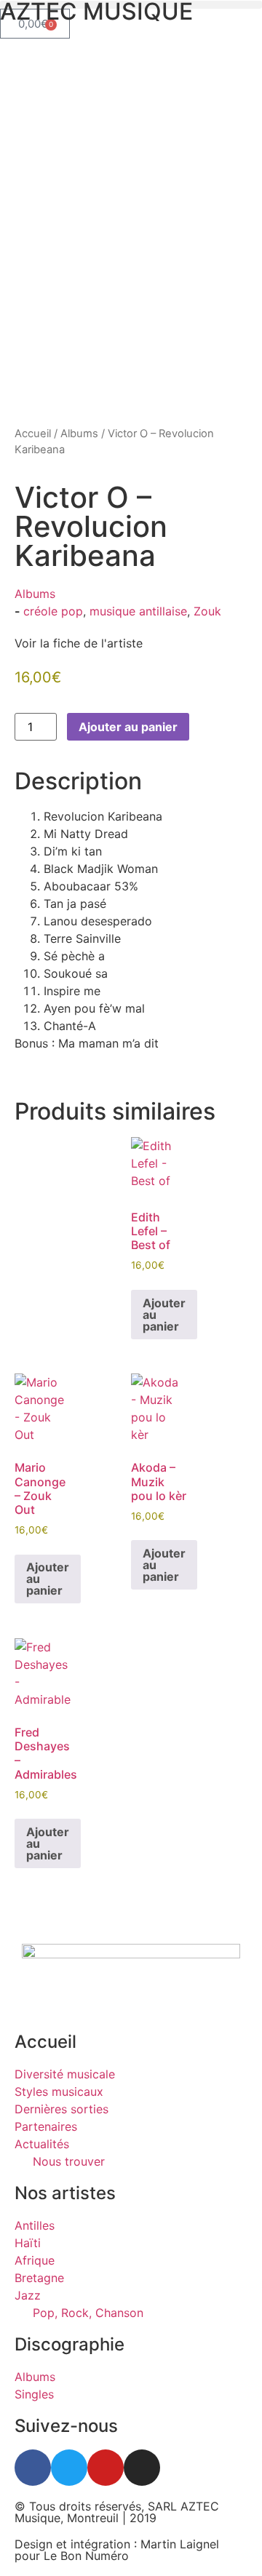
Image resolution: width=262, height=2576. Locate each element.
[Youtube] (106, 2468)
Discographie (70, 2344)
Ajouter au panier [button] (164, 1315)
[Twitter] (69, 2468)
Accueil (33, 434)
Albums (79, 434)
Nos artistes (65, 2193)
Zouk (207, 611)
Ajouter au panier (128, 727)
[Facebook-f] (33, 2468)
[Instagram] (142, 2468)
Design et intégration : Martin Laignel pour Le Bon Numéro (117, 2550)
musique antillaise (138, 611)
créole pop (53, 611)
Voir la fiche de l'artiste (79, 643)
